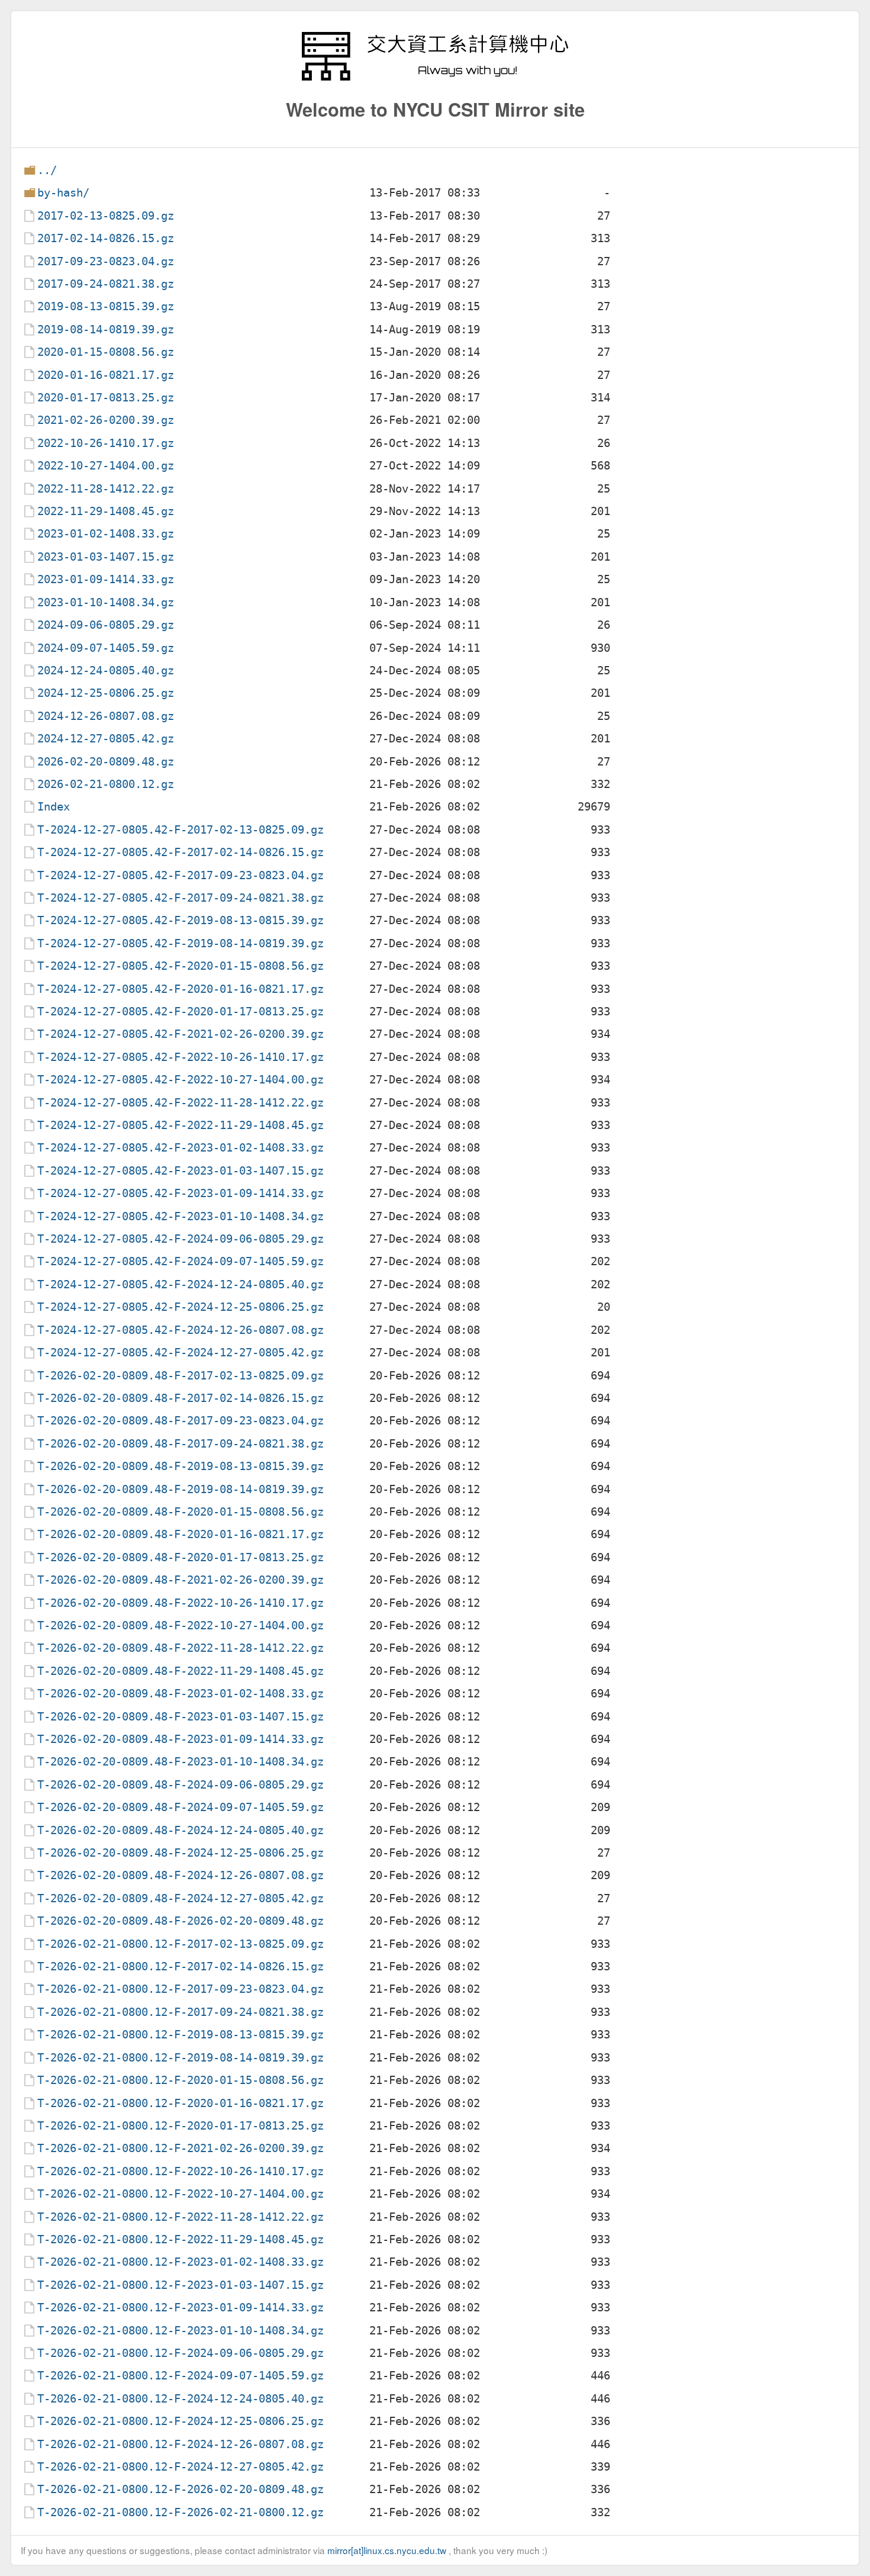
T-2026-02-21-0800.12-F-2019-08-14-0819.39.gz (181, 2058)
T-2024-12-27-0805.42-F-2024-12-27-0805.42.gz (181, 1353)
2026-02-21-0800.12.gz (106, 784)
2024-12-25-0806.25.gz (106, 693)
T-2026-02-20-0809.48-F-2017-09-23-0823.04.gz (181, 1421)
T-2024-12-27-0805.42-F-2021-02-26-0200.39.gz (181, 1034)
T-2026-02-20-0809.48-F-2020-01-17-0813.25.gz (181, 1557)
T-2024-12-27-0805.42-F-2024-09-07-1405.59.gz (181, 1261)
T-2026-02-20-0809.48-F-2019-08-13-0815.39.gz (181, 1466)
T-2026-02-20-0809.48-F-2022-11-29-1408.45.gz (181, 1671)
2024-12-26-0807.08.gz (106, 716)
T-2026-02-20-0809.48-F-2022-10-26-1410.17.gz (181, 1603)
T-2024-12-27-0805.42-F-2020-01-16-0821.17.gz (181, 989)
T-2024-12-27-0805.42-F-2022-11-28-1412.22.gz (181, 1103)
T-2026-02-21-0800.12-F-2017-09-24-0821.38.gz (181, 2012)
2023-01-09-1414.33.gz (106, 579)
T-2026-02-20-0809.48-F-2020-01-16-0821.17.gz (181, 1534)
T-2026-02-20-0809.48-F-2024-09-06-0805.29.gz (181, 1785)
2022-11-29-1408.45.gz (106, 511)
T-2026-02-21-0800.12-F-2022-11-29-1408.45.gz (181, 2239)
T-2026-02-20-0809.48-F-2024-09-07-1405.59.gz (181, 1807)
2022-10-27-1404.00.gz (106, 466)
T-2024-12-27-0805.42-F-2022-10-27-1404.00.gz (181, 1080)
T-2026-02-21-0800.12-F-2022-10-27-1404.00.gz (181, 2194)
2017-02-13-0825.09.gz (106, 216)
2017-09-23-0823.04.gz (106, 261)
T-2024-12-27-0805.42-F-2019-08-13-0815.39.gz (181, 920)
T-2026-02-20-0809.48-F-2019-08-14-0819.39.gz (181, 1489)
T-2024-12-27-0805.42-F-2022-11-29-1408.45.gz (181, 1125)
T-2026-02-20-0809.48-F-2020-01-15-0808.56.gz (181, 1512)
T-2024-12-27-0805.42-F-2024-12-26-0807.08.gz (181, 1330)
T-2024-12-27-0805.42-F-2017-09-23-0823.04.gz (181, 875)
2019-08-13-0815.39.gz (106, 306)
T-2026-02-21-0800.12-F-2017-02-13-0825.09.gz (181, 1944)
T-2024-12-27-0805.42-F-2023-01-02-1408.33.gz (181, 1148)
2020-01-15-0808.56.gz (106, 352)
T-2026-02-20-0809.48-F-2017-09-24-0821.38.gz (181, 1444)
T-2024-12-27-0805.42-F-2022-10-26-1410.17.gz (181, 1057)
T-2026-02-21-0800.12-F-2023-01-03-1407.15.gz (181, 2285)
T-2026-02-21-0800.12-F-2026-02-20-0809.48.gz (181, 2489)
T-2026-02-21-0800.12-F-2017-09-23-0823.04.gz (181, 1989)
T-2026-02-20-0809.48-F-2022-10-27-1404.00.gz (181, 1625)
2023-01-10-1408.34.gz (106, 602)
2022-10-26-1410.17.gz (106, 443)
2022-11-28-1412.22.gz (106, 489)
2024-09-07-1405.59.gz (106, 648)
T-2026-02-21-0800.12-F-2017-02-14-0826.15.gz (181, 1966)
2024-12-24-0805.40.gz (106, 670)
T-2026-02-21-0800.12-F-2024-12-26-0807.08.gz (181, 2444)
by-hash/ (63, 193)
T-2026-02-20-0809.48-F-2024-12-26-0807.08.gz (181, 1875)
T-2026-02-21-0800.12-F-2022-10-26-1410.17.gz (181, 2171)
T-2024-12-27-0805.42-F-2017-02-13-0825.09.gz (181, 830)
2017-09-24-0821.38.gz (106, 284)
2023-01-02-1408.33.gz (106, 534)
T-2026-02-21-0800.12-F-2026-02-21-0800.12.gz (181, 2512)
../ (47, 170)
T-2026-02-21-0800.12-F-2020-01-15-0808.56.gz (181, 2080)
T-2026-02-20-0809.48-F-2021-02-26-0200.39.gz (181, 1580)
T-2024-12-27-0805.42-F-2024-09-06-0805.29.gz (181, 1239)
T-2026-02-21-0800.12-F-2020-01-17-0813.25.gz (181, 2126)
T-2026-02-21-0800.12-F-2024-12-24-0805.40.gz (181, 2399)
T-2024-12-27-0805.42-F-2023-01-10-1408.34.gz (181, 1216)
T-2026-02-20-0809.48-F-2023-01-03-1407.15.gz (181, 1717)
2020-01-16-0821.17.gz (106, 375)
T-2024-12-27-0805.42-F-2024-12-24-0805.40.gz (181, 1284)
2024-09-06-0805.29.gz (106, 625)
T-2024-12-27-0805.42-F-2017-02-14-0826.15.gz (181, 852)
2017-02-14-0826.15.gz (106, 238)
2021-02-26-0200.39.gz (106, 420)
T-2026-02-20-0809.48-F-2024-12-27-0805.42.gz (181, 1898)
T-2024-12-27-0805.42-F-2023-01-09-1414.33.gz (181, 1193)
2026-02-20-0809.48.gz (106, 762)
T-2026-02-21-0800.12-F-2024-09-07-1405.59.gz (181, 2376)
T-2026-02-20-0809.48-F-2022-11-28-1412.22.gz (181, 1648)
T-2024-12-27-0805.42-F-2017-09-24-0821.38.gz (181, 898)
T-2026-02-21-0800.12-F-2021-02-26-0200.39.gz (181, 2148)
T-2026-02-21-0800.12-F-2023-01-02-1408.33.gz (181, 2262)
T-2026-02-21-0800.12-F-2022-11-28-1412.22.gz (181, 2217)
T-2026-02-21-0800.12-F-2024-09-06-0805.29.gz (181, 2353)
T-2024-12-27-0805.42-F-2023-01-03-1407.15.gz (181, 1171)
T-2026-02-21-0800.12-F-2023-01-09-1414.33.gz (181, 2308)
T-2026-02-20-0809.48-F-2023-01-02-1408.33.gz (181, 1694)
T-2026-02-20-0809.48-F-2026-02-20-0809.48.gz (181, 1921)
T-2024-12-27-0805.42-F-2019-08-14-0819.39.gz (181, 943)
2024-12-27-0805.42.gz (106, 739)
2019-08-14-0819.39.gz (106, 329)
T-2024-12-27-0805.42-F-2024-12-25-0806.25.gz (181, 1307)
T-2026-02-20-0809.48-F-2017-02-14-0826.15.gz (181, 1398)
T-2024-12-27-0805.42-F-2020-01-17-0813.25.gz (181, 1012)
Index (54, 807)
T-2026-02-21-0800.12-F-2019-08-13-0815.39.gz (181, 2035)
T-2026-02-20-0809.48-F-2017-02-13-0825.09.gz (181, 1376)
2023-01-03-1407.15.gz (106, 557)
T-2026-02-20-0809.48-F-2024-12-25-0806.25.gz (181, 1853)
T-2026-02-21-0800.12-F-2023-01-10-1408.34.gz (181, 2331)
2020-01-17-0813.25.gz (106, 398)
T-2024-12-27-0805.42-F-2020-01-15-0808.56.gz (181, 966)
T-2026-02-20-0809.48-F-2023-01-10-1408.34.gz (181, 1762)
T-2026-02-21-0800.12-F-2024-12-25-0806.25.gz (181, 2421)
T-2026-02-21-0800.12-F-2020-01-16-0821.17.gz (181, 2103)
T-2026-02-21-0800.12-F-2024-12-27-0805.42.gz (181, 2467)
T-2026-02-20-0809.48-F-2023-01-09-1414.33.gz (181, 1739)
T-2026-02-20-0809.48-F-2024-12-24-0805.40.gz (181, 1830)
